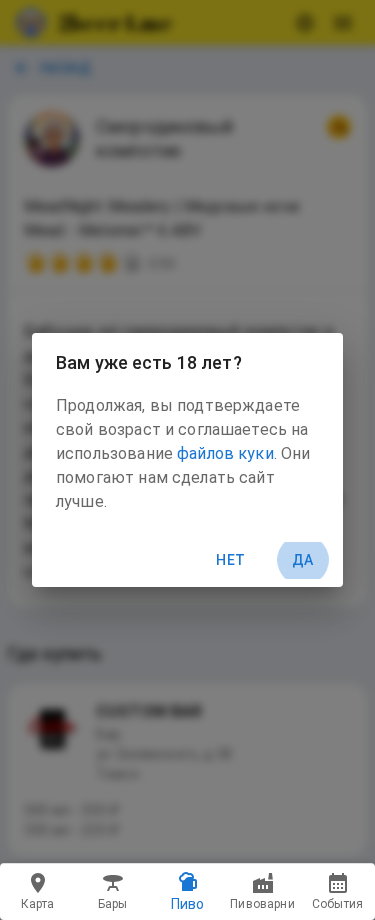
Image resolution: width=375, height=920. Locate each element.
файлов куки (225, 453)
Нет (230, 560)
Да (303, 560)
